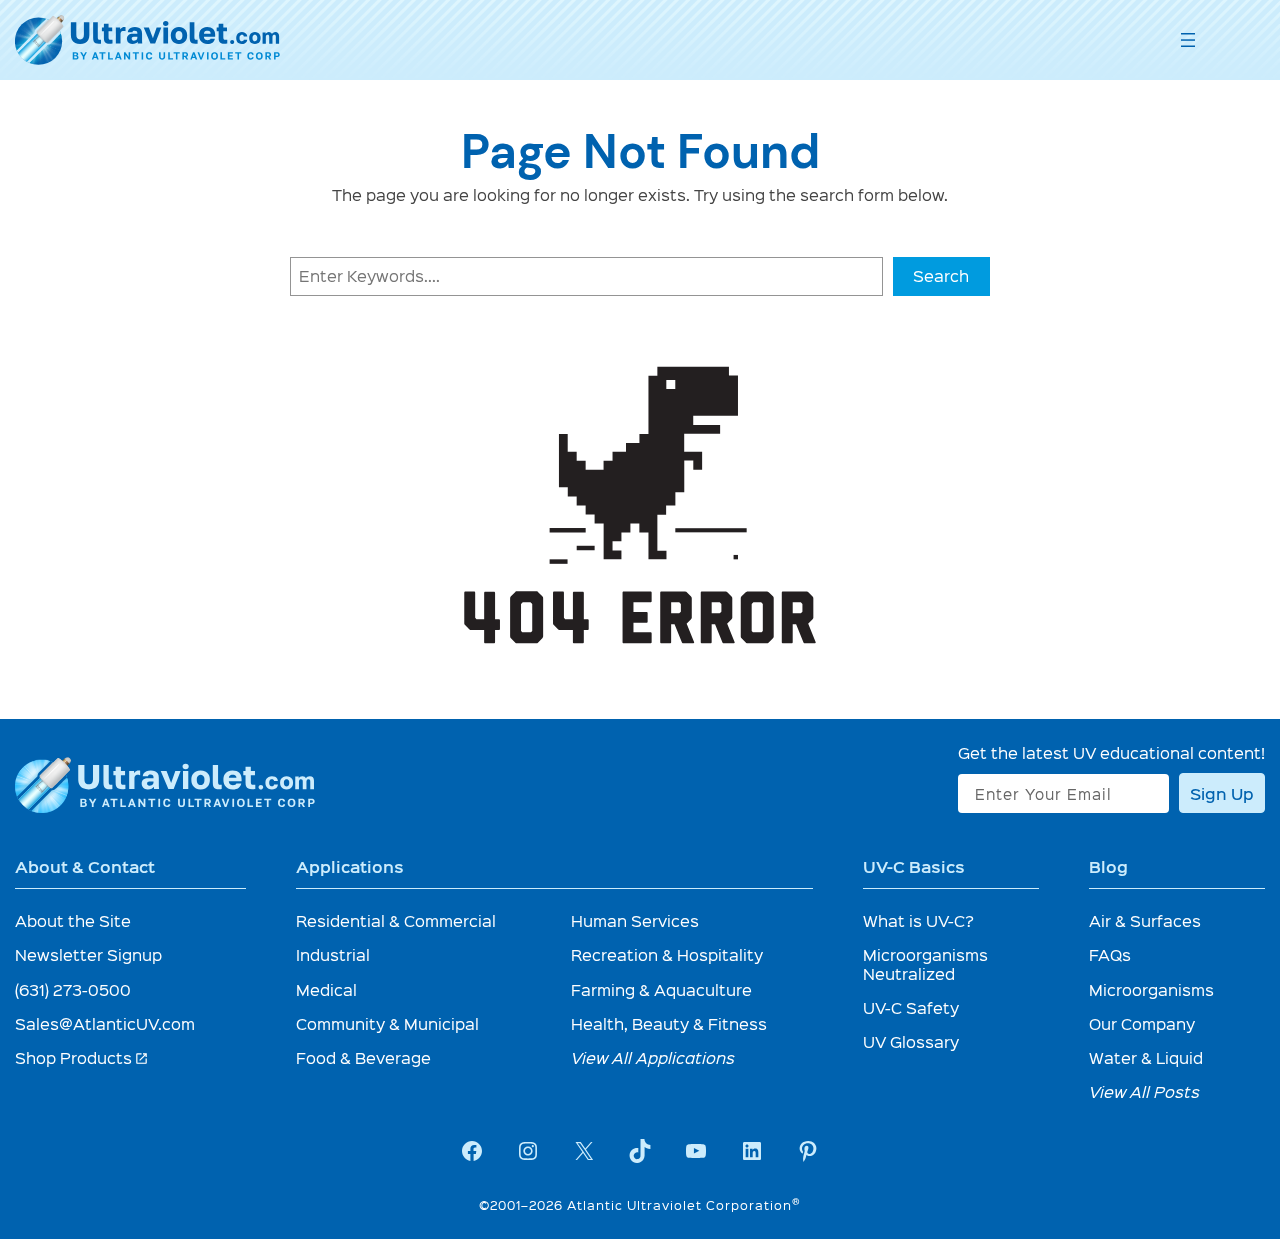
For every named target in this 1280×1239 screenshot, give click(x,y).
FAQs (1110, 954)
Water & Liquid (1146, 1057)
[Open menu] (1188, 40)
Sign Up (1222, 793)
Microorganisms (1151, 989)
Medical (326, 989)
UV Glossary (911, 1041)
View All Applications (653, 1057)
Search (941, 275)
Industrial (333, 954)
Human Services (635, 920)
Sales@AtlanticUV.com (105, 1023)
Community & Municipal (387, 1023)
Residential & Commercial (396, 920)
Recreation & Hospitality (667, 954)
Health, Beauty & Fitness (669, 1023)
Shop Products (82, 1057)
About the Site (73, 920)
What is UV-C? (918, 920)
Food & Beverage (363, 1057)
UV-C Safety (911, 1007)
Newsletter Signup (88, 954)
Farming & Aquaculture (661, 989)
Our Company (1142, 1023)
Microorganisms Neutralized (925, 963)
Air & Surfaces (1145, 920)
